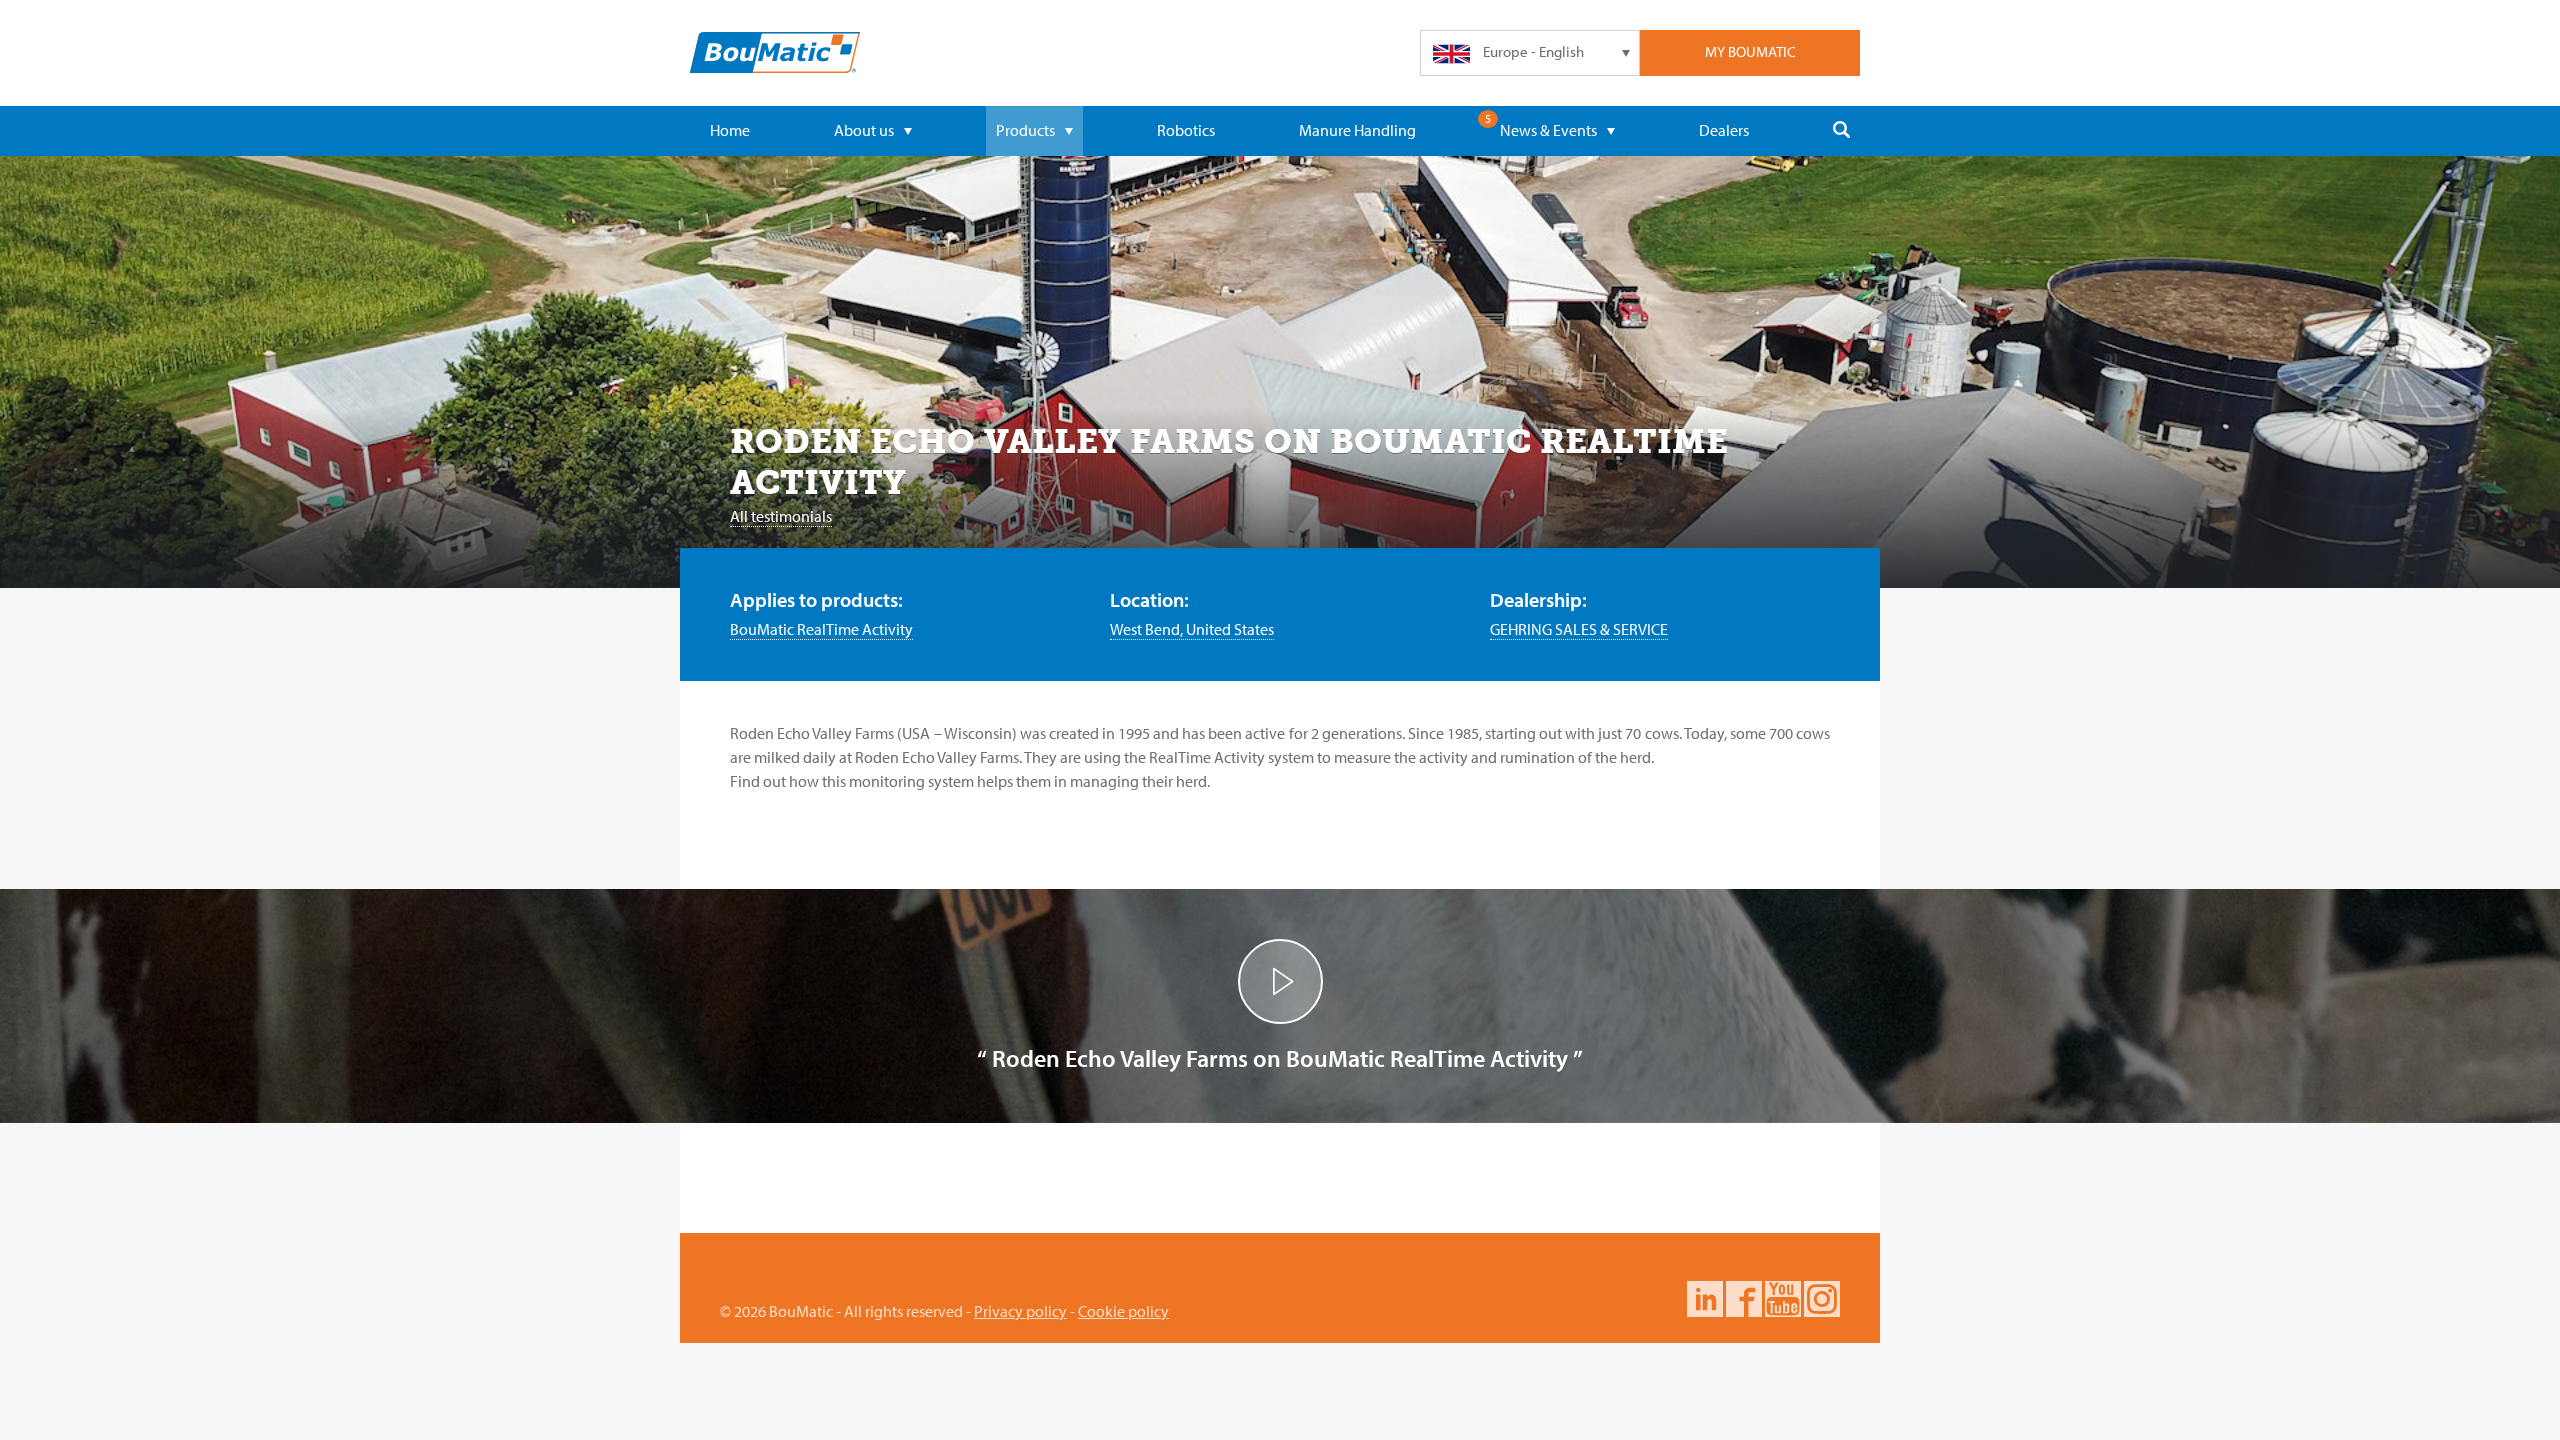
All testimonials (781, 516)
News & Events (1548, 130)
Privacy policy (1020, 1311)
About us (864, 130)
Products (1025, 130)
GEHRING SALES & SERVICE (1579, 629)
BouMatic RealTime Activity (821, 629)
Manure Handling (1357, 130)
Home (730, 130)
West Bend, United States (1192, 629)
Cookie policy (1123, 1311)
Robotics (1186, 130)
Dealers (1724, 130)
